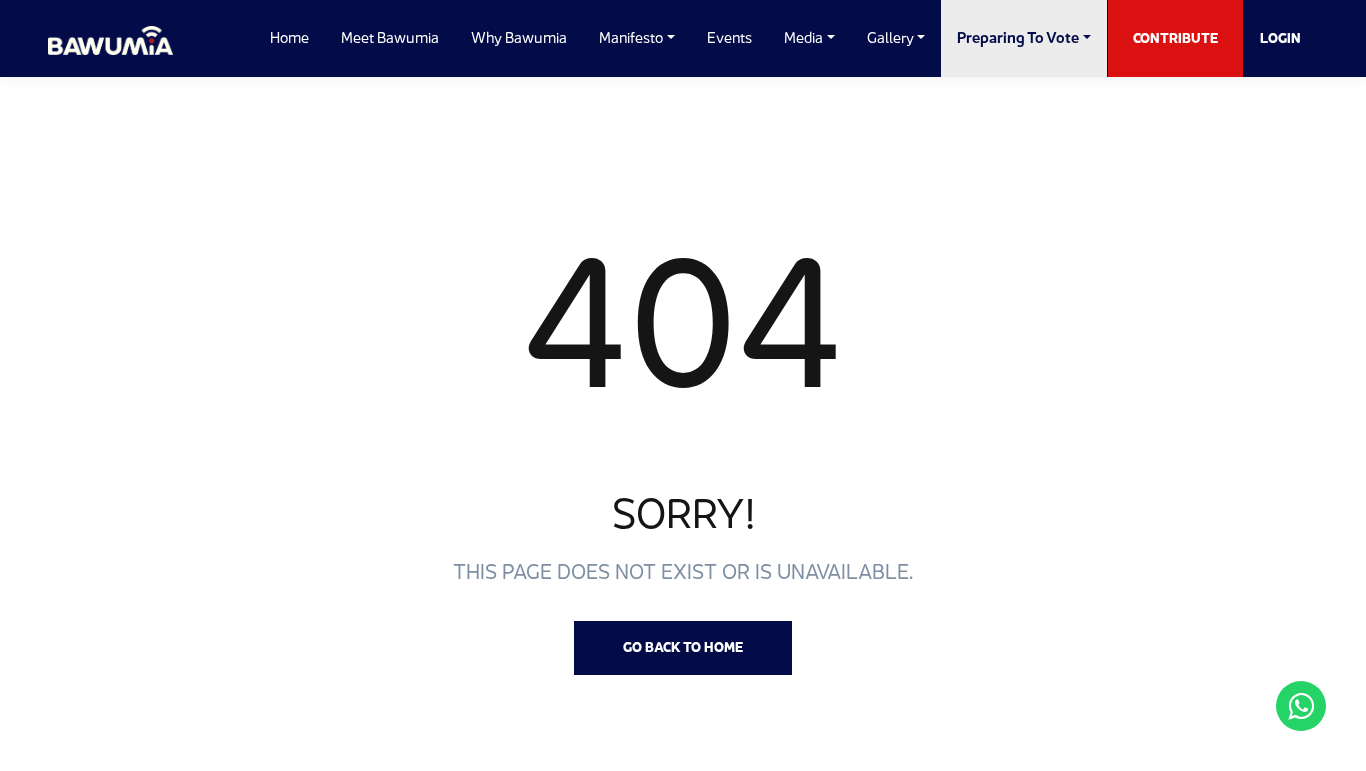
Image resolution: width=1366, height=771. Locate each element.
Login (1280, 38)
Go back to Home (683, 647)
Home (289, 37)
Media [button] (803, 37)
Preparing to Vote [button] (1018, 37)
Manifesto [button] (631, 37)
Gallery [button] (890, 37)
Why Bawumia (519, 37)
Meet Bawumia (390, 37)
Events (729, 37)
